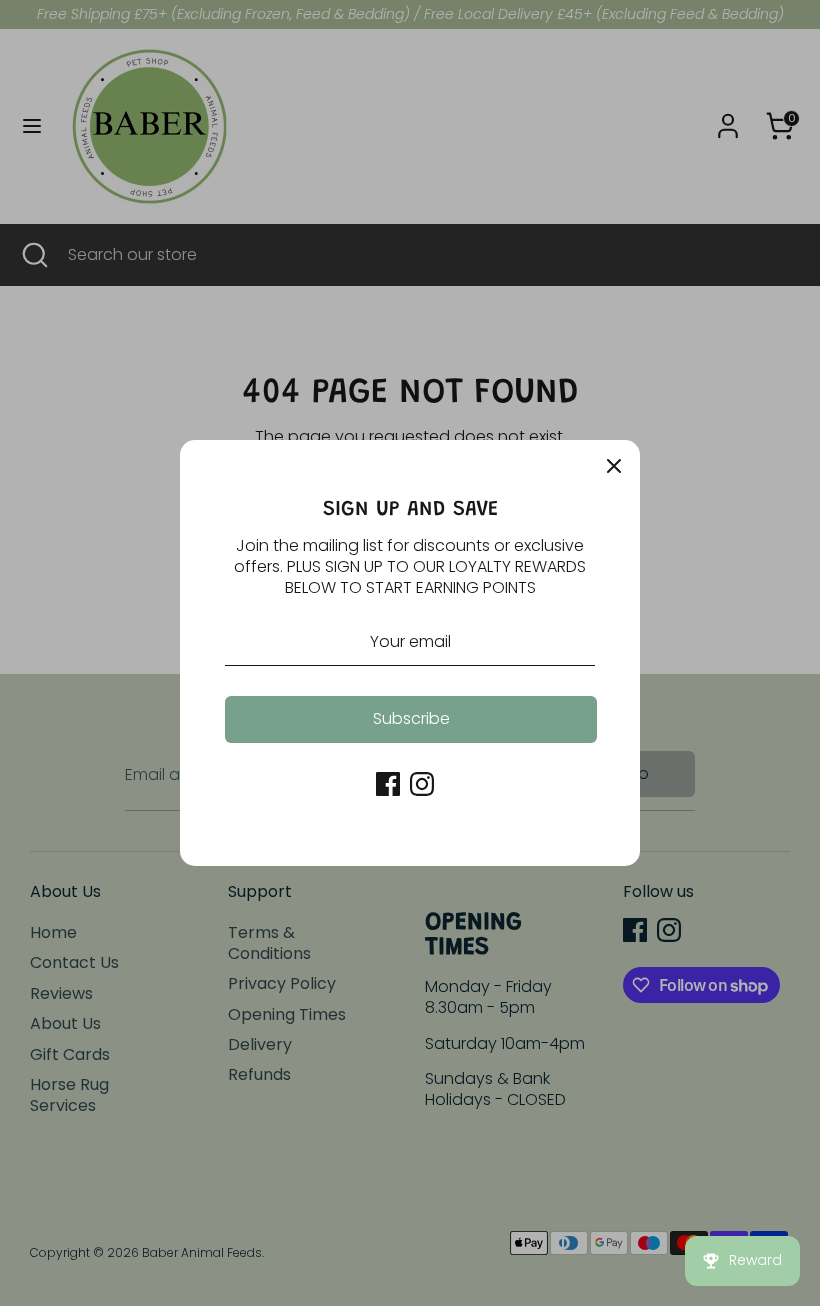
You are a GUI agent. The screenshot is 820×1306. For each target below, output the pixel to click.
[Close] (614, 466)
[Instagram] (422, 784)
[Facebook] (388, 784)
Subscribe (411, 718)
